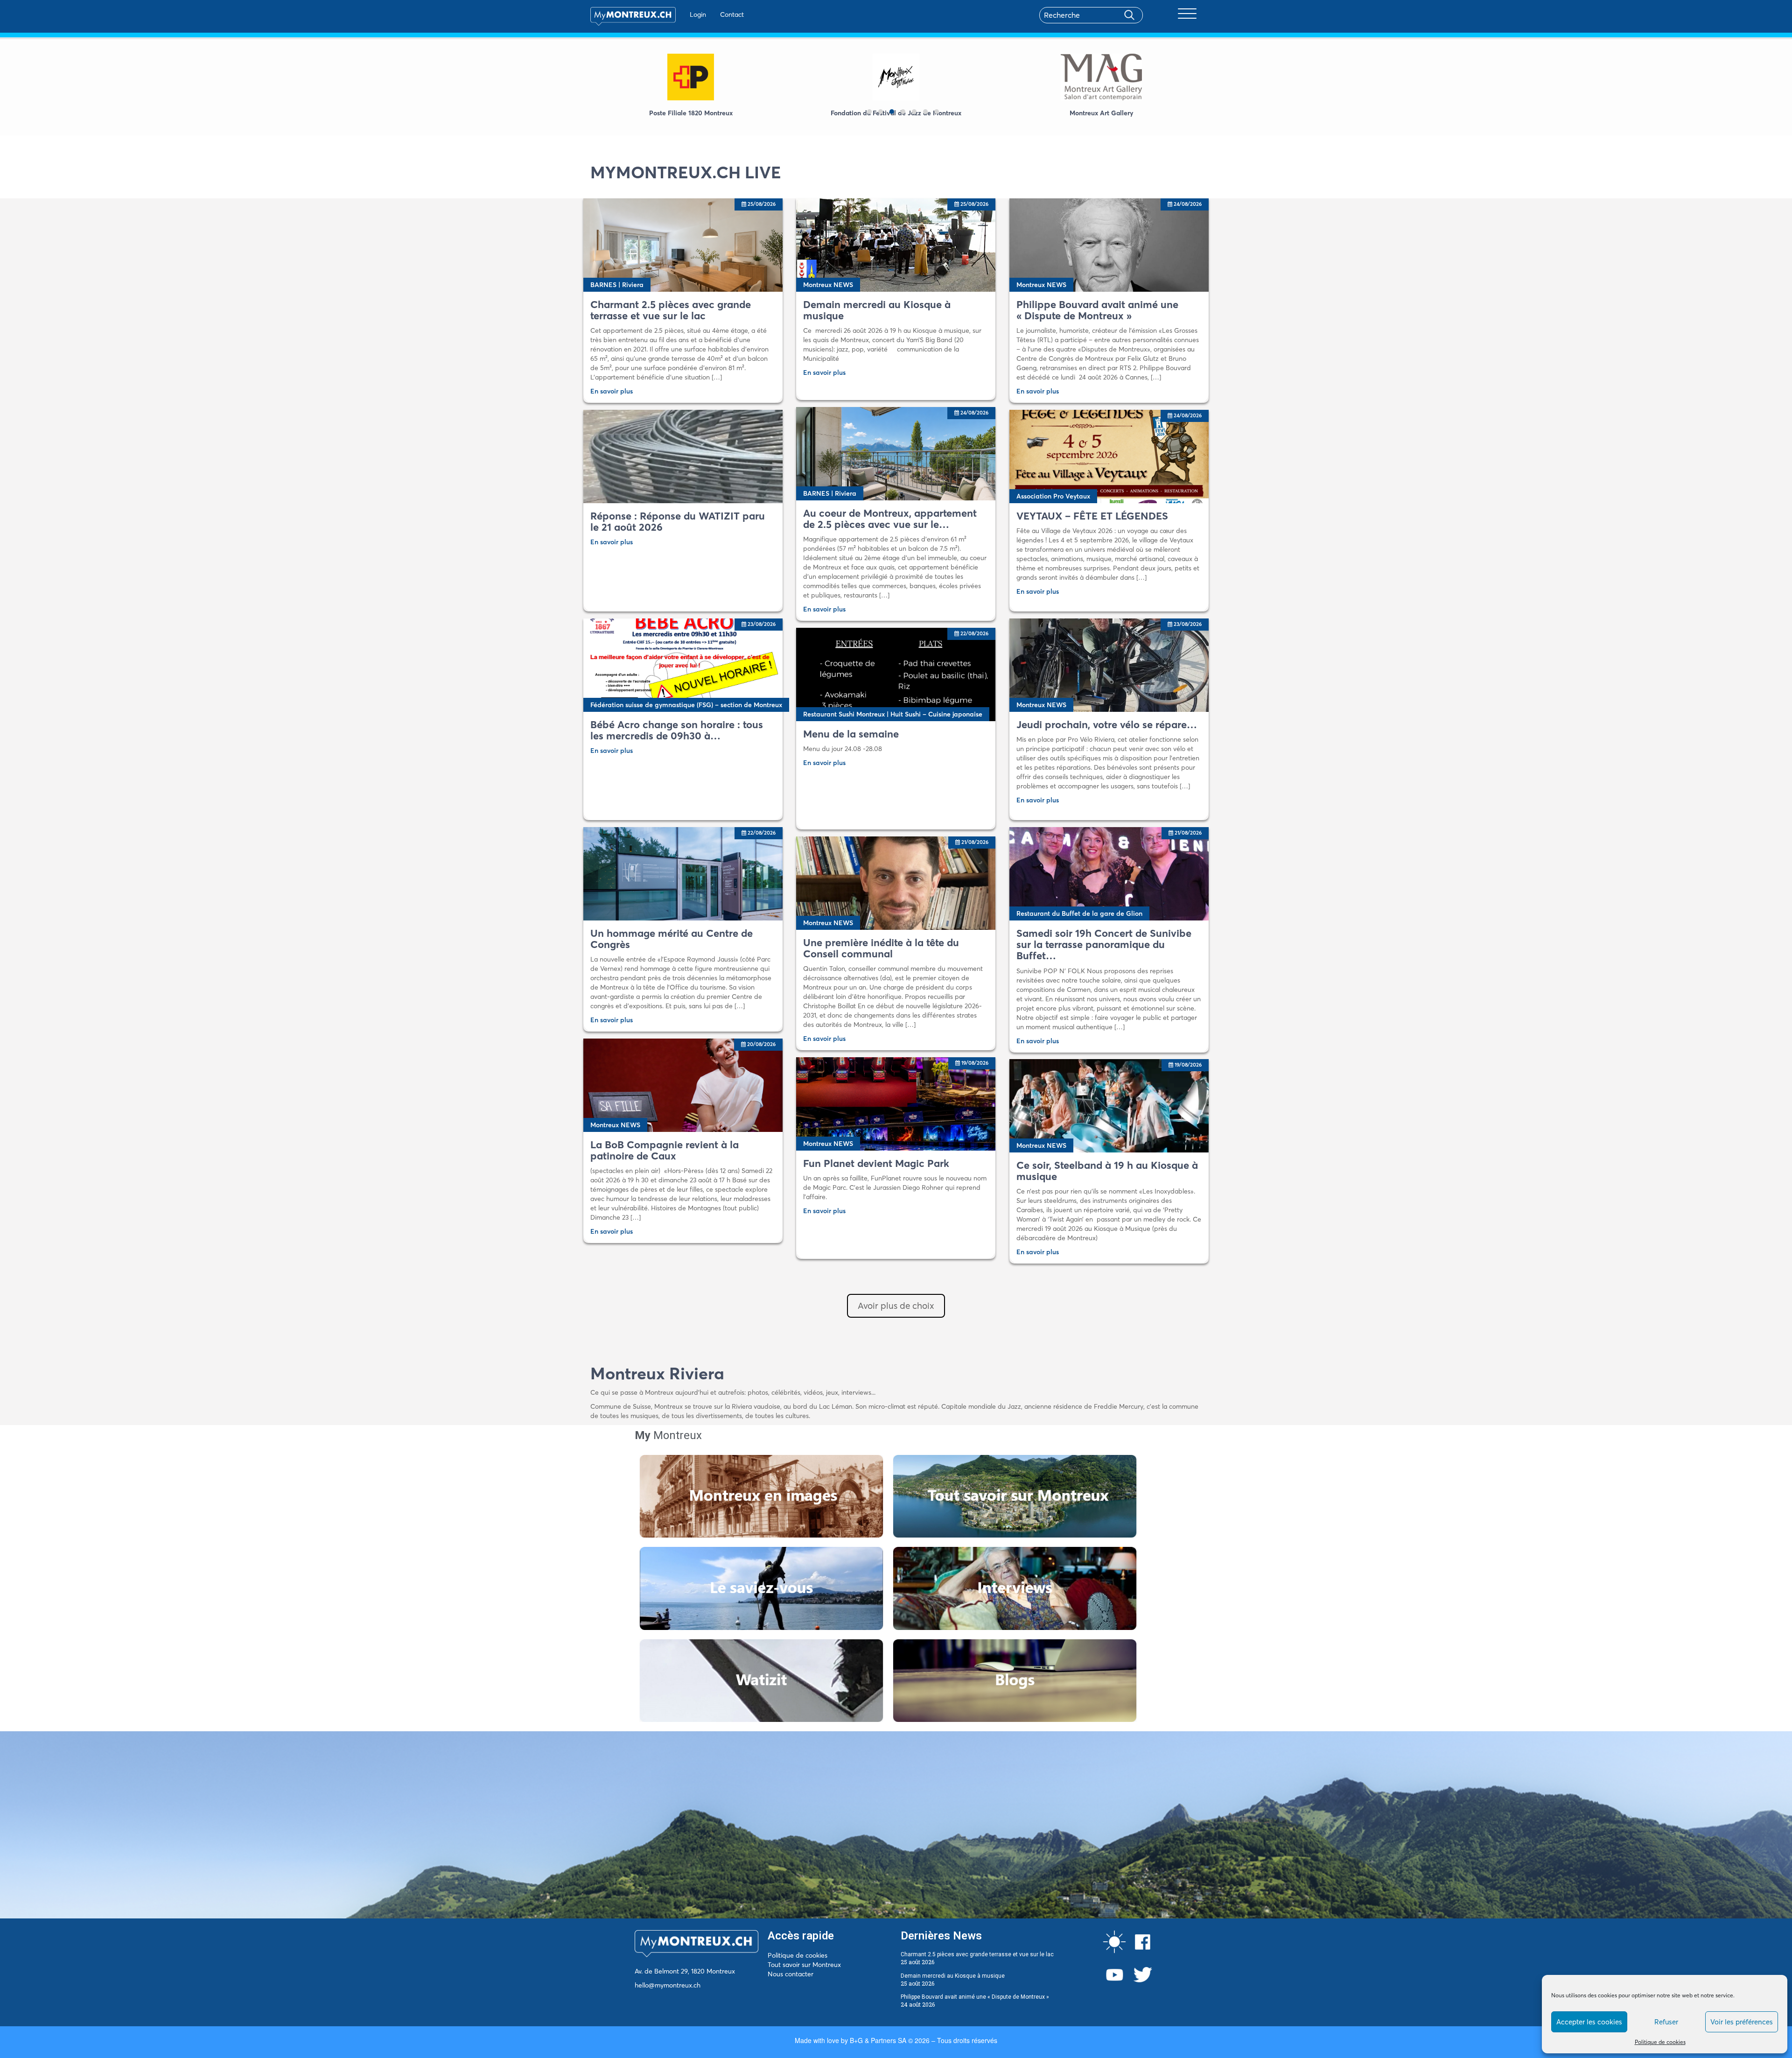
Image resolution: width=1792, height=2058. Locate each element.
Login (698, 14)
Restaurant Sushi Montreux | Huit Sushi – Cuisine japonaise (893, 714)
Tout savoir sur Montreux (804, 1965)
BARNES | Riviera (617, 285)
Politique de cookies (1660, 2042)
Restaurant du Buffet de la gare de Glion (1079, 913)
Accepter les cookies (1589, 2022)
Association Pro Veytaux (1053, 496)
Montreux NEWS (828, 285)
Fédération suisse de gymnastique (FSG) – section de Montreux (686, 705)
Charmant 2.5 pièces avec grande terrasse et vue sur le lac (977, 1954)
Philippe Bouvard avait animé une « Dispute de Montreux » (975, 1997)
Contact (732, 14)
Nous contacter (791, 1974)
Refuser (1666, 2022)
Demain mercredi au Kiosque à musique (953, 1976)
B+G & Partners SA (878, 2040)
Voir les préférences (1742, 2022)
